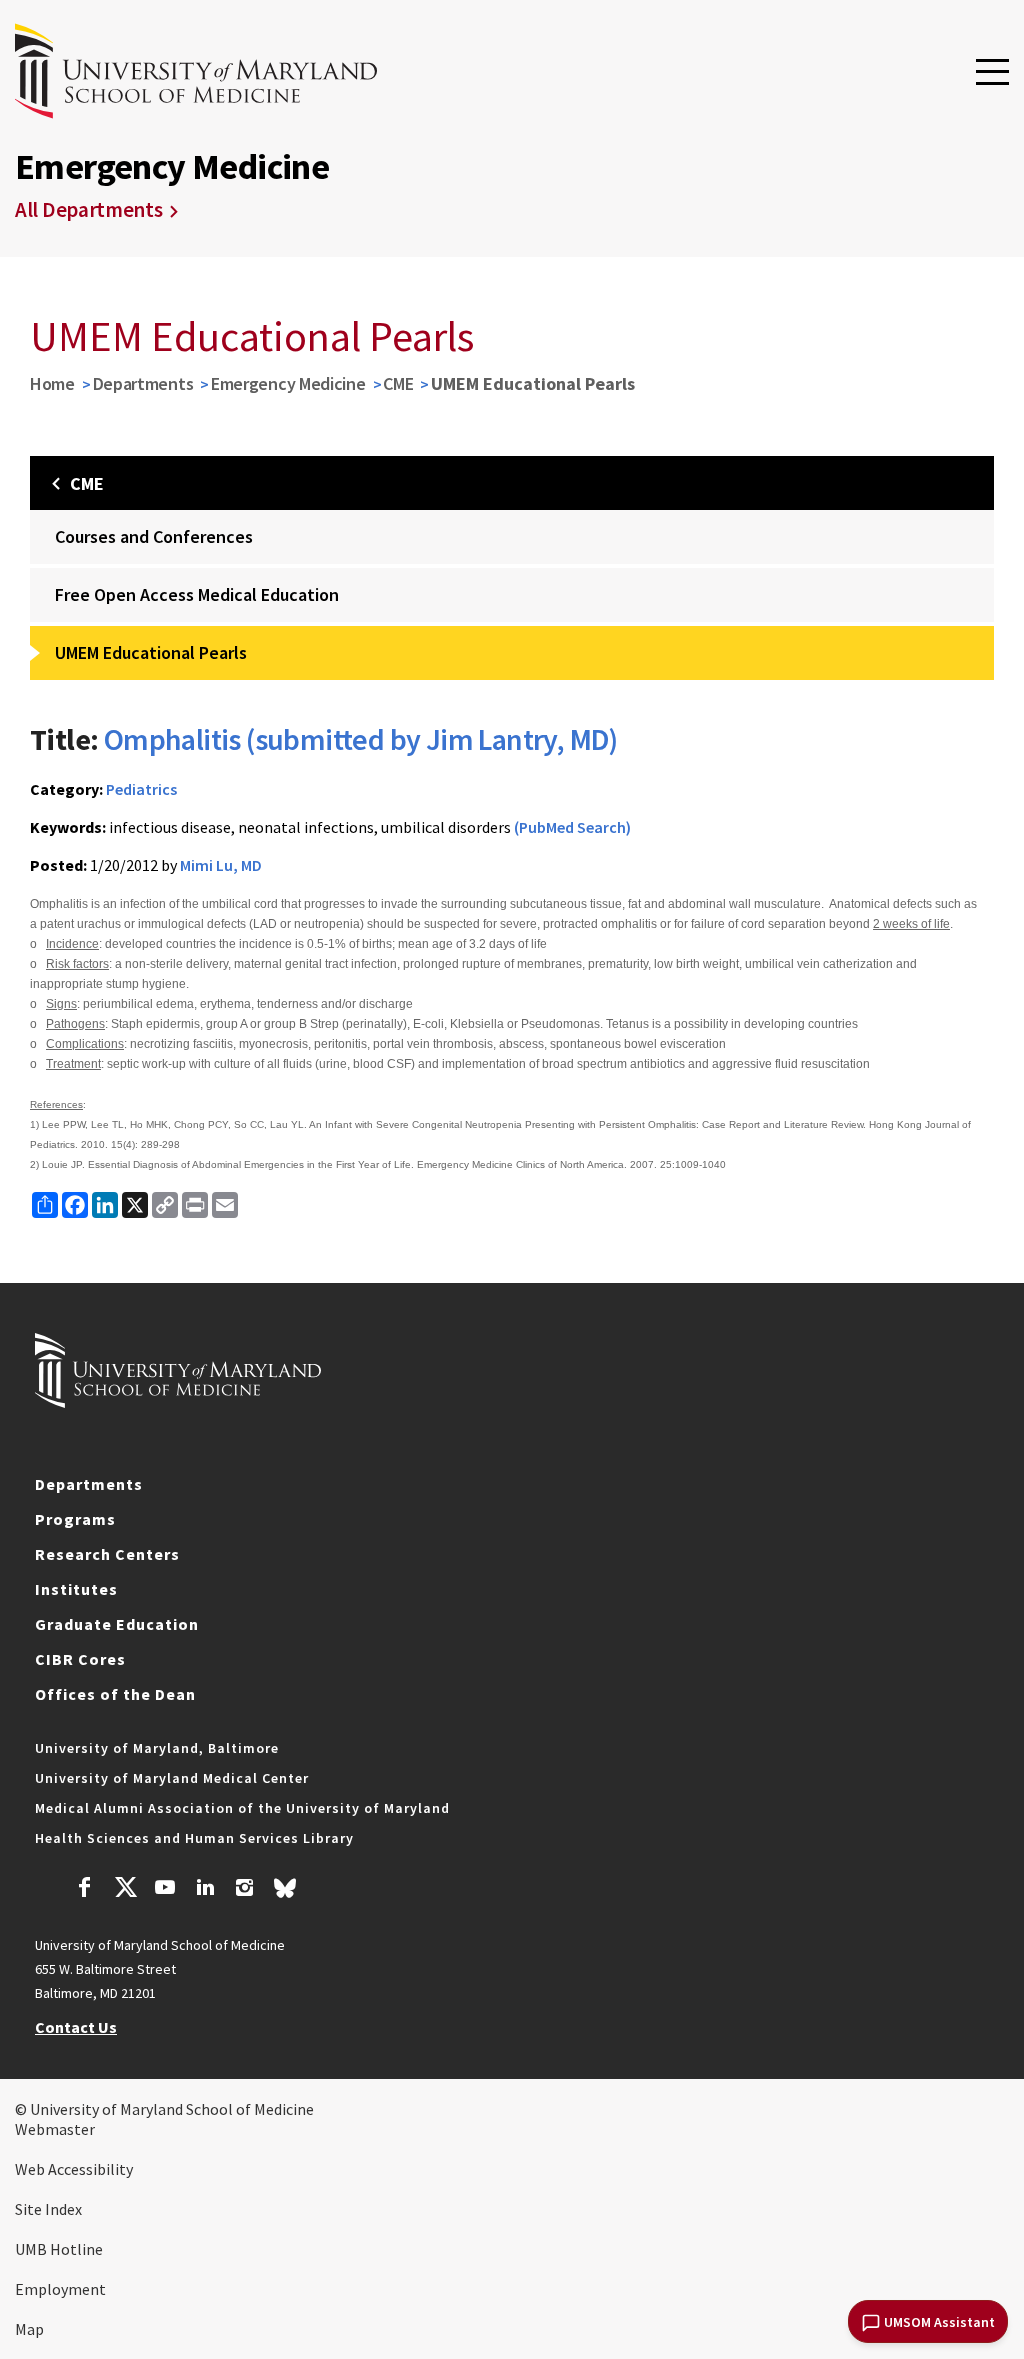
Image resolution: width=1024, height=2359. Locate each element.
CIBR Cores (80, 1659)
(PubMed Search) (572, 827)
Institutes (76, 1589)
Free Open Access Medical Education (197, 594)
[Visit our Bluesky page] (285, 1893)
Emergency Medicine (288, 383)
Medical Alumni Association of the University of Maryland (242, 1808)
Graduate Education (117, 1624)
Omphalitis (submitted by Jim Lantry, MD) (361, 739)
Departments (143, 383)
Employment (60, 2289)
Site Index (48, 2209)
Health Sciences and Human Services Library (194, 1838)
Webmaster (55, 2129)
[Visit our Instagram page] (244, 1890)
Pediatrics (141, 789)
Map (29, 2329)
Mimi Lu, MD (221, 865)
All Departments (89, 209)
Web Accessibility (74, 2169)
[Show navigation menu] (992, 73)
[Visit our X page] (125, 1890)
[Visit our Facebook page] (85, 1890)
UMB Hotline (59, 2249)
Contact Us (76, 2027)
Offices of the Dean (115, 1694)
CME (398, 383)
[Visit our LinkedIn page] (205, 1890)
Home (52, 383)
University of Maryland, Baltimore (157, 1748)
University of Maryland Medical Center (172, 1778)
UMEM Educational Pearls (151, 652)
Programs (75, 1519)
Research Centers (107, 1554)
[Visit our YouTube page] (165, 1890)
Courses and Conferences (154, 536)
